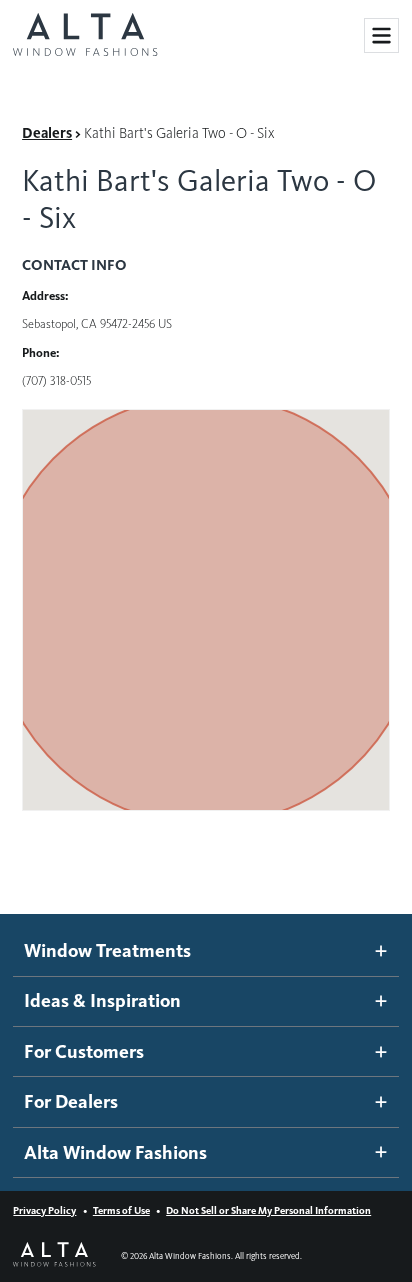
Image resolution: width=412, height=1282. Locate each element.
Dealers (47, 133)
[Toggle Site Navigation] (381, 35)
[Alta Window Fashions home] (85, 36)
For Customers (84, 1051)
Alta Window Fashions (115, 1152)
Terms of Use (121, 1210)
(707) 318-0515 (56, 380)
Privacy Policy (44, 1210)
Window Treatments (107, 950)
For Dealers (71, 1101)
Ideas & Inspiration (102, 1000)
